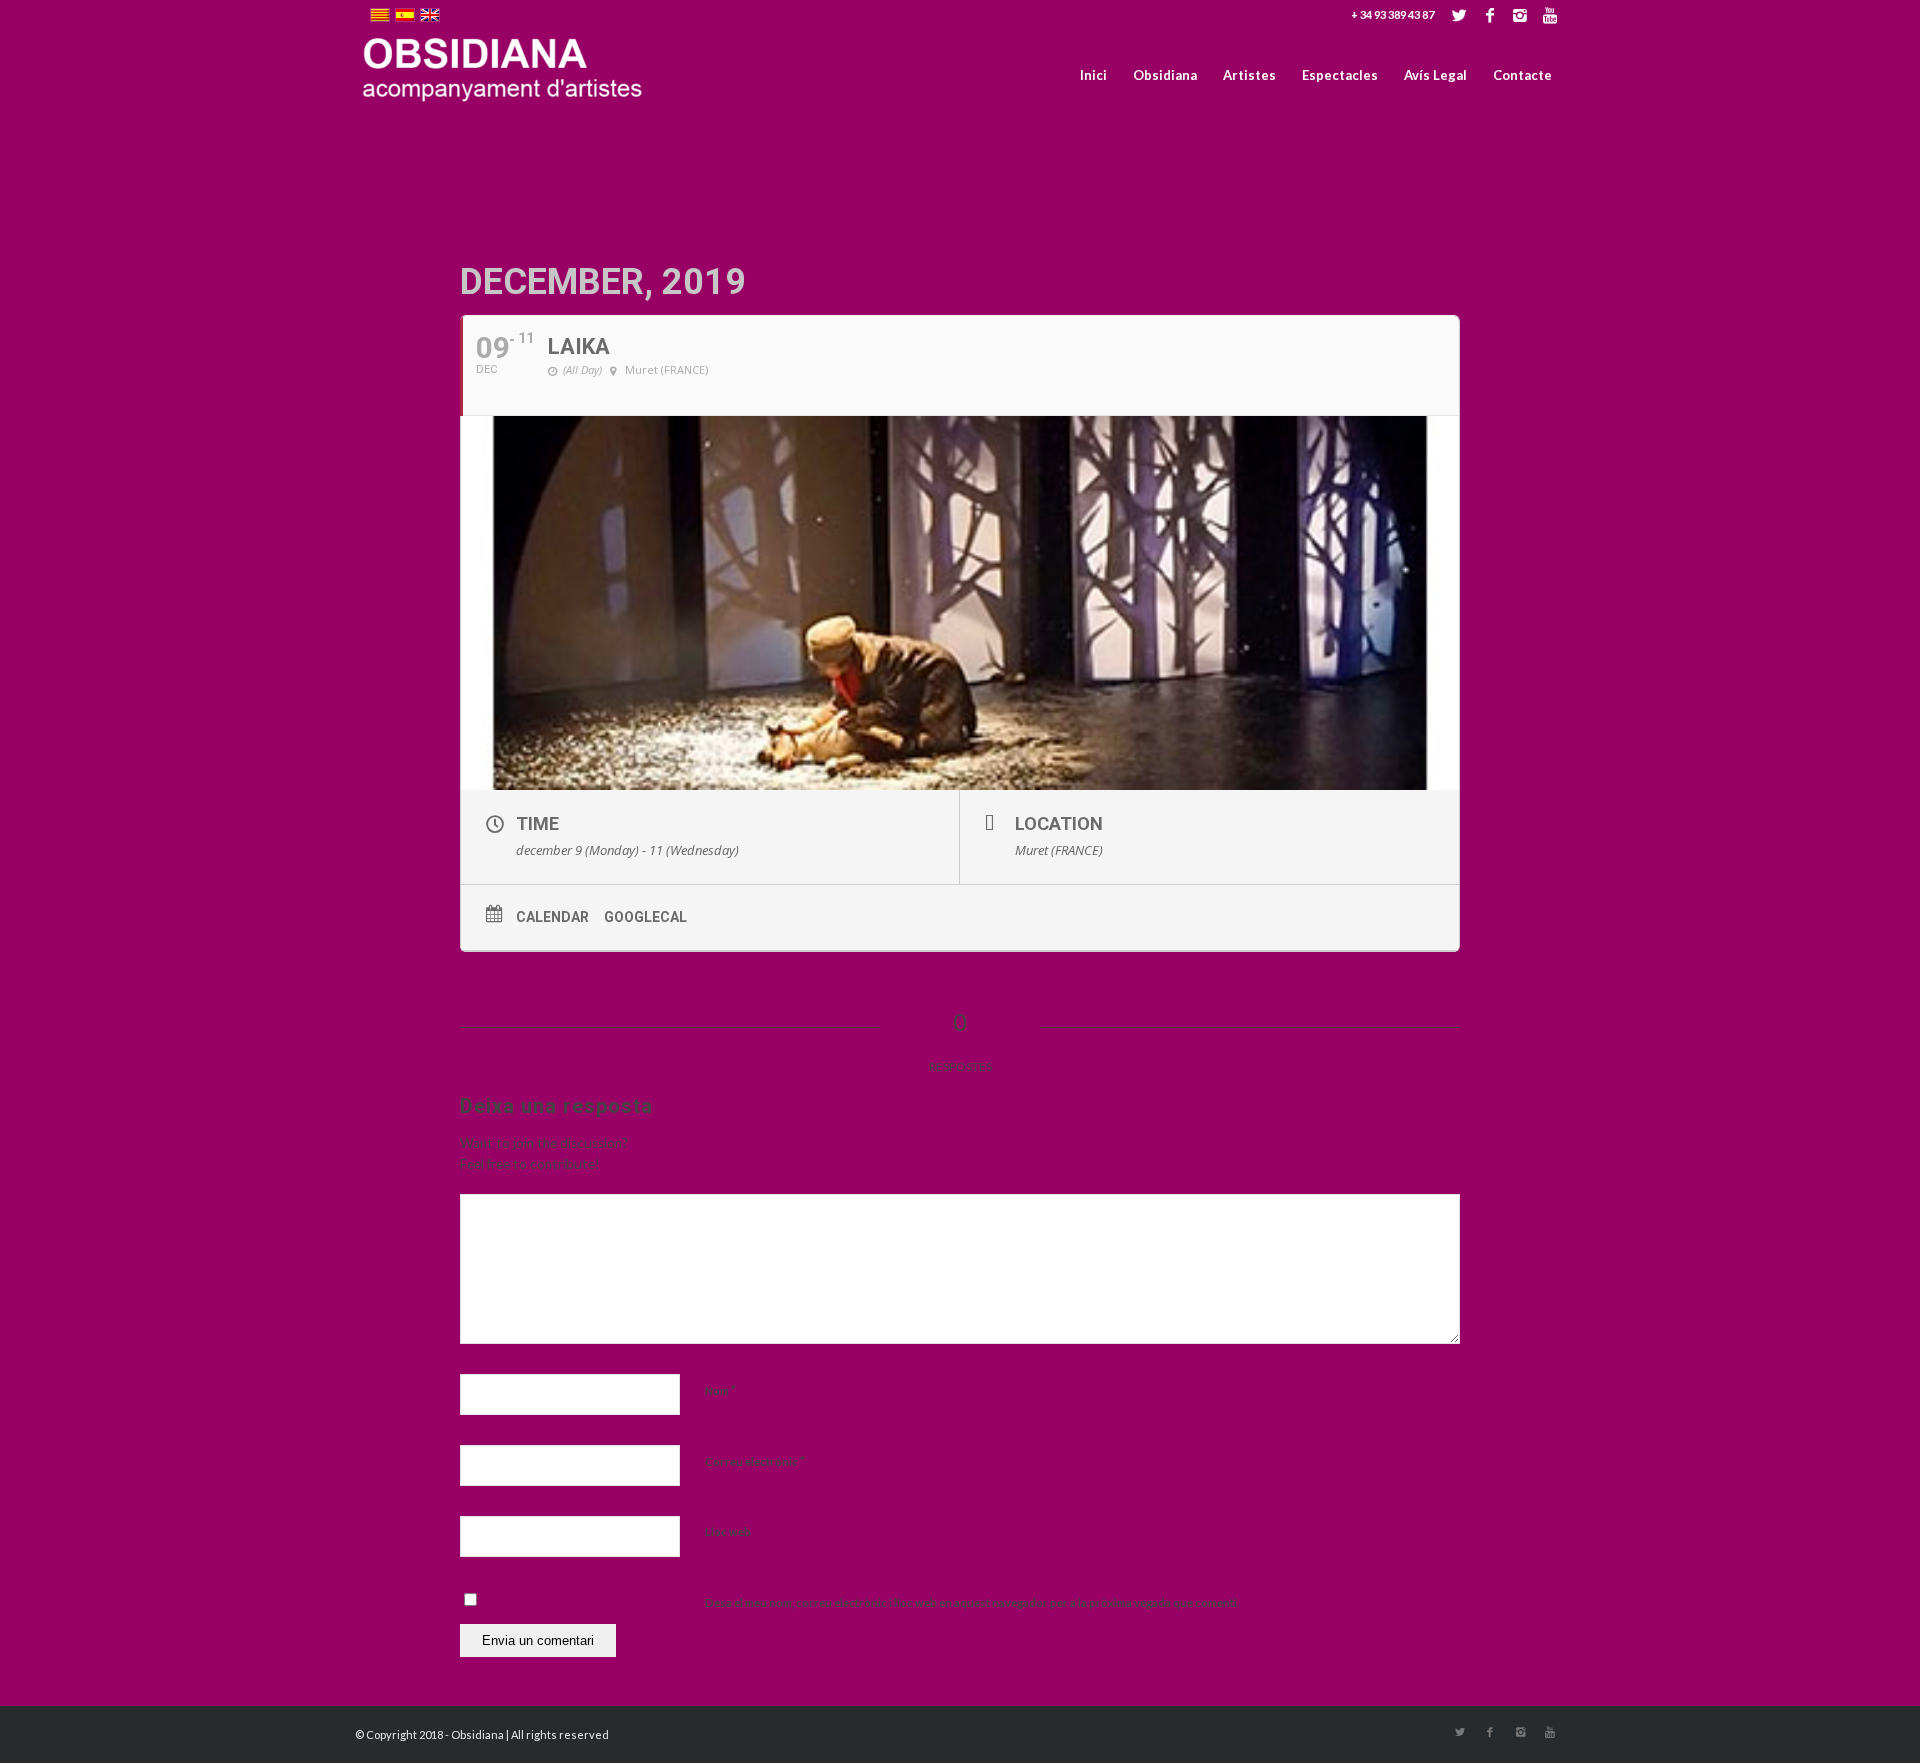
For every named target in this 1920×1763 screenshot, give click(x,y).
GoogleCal (645, 917)
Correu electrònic (755, 1461)
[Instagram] (1519, 15)
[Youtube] (1550, 15)
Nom (720, 1390)
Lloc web (728, 1531)
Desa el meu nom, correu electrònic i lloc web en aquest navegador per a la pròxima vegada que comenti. (972, 1602)
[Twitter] (1459, 15)
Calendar (552, 917)
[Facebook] (1489, 15)
